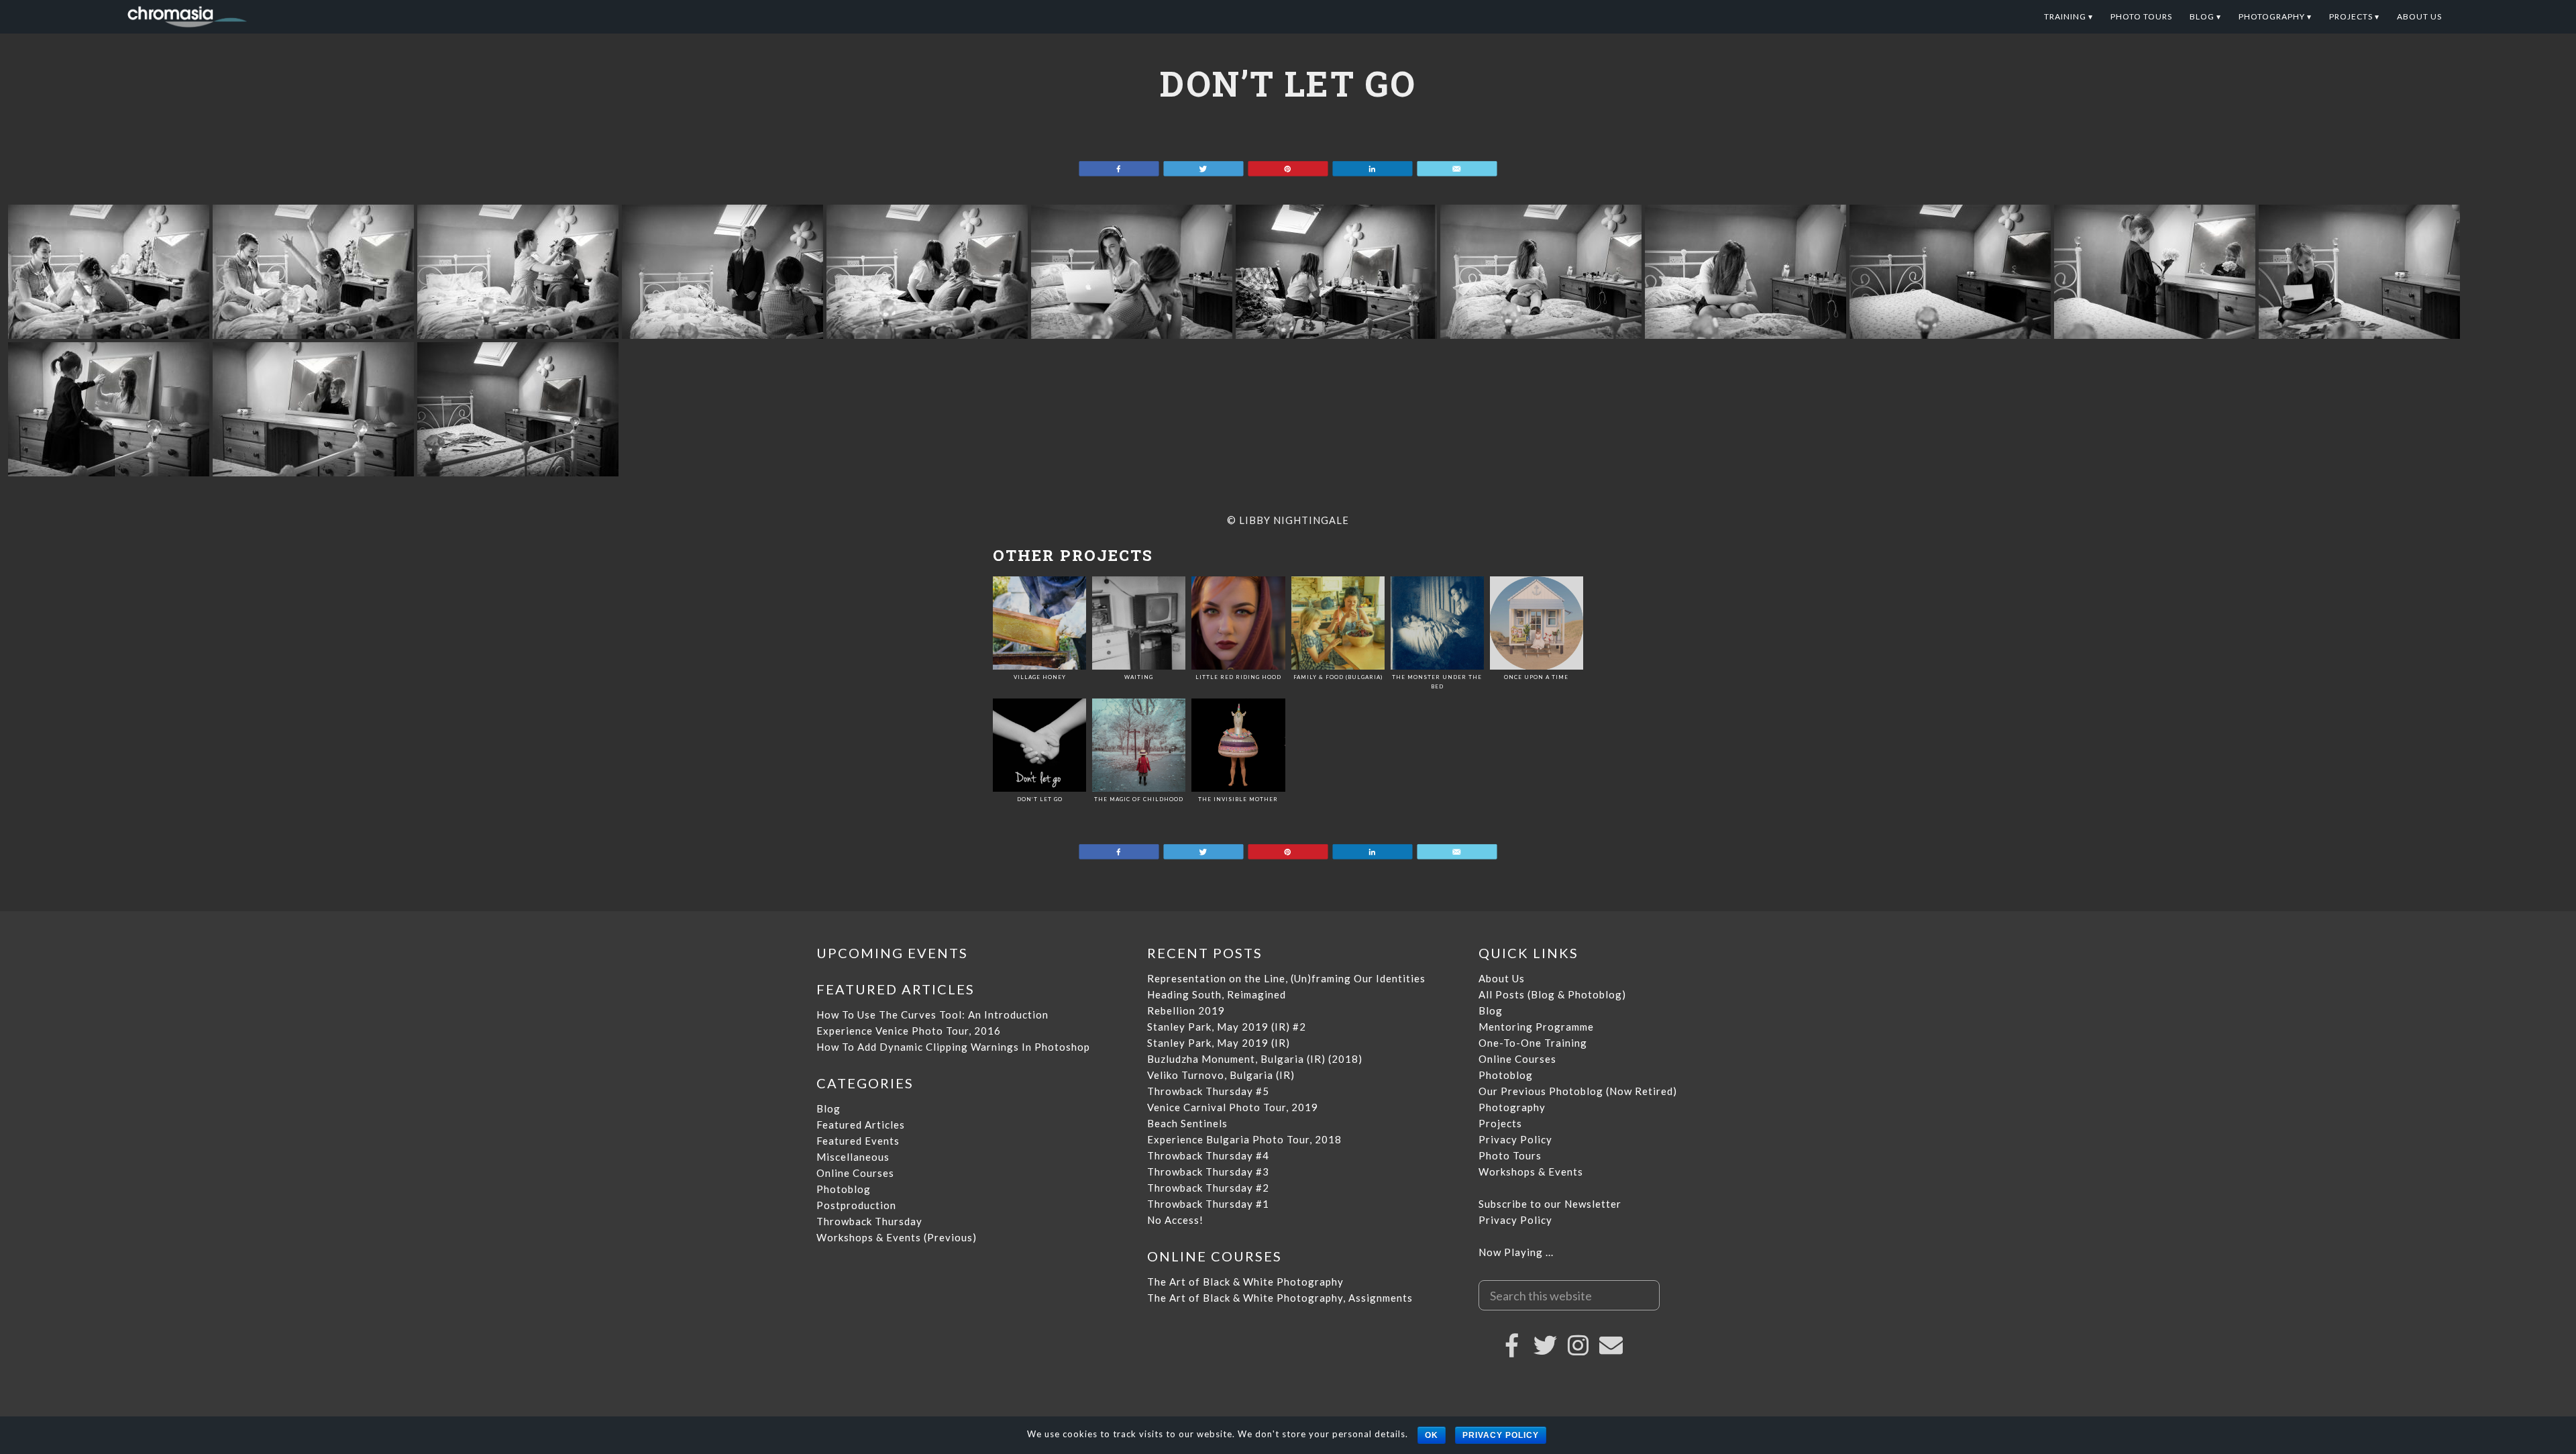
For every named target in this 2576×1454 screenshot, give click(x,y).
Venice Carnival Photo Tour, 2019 (1233, 1107)
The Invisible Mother (1238, 799)
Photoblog (844, 1189)
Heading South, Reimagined (1217, 994)
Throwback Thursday (869, 1221)
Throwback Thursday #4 (1208, 1155)
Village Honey (1040, 677)
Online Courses (855, 1173)
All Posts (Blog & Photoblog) (1552, 994)
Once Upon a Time (1536, 677)
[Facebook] (1513, 1345)
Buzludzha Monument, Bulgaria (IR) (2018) (1255, 1059)
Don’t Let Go (1040, 799)
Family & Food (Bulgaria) (1338, 677)
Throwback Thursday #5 (1208, 1091)
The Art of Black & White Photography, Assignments (1280, 1298)
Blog (828, 1108)
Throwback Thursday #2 (1208, 1188)
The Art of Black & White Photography (1245, 1282)
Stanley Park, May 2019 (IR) (1219, 1043)
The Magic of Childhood (1139, 799)
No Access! (1175, 1220)
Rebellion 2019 (1186, 1010)
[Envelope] (1611, 1345)
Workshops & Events (1531, 1172)
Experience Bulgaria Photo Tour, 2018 (1244, 1139)
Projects (1500, 1123)
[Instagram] (1578, 1345)
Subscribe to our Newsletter (1550, 1204)
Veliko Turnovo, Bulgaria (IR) (1221, 1075)
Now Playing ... (1516, 1252)
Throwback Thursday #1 (1208, 1204)
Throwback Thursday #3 (1208, 1172)
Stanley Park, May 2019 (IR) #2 (1227, 1027)
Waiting (1139, 677)
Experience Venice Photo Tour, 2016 (909, 1031)
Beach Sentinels (1187, 1123)
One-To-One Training (1533, 1043)
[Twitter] (1546, 1345)
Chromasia (262, 17)
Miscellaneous (853, 1157)
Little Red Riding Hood (1238, 677)
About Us (1502, 978)
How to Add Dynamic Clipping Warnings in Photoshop (953, 1047)
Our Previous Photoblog (1541, 1091)
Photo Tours (1510, 1155)
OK (1432, 1435)
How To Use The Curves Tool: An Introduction (932, 1015)
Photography (1512, 1107)
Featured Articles (861, 1125)
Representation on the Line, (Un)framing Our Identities (1286, 978)
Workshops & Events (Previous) (897, 1237)
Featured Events (858, 1141)
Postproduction (856, 1205)
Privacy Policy (1515, 1139)
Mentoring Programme (1536, 1027)
